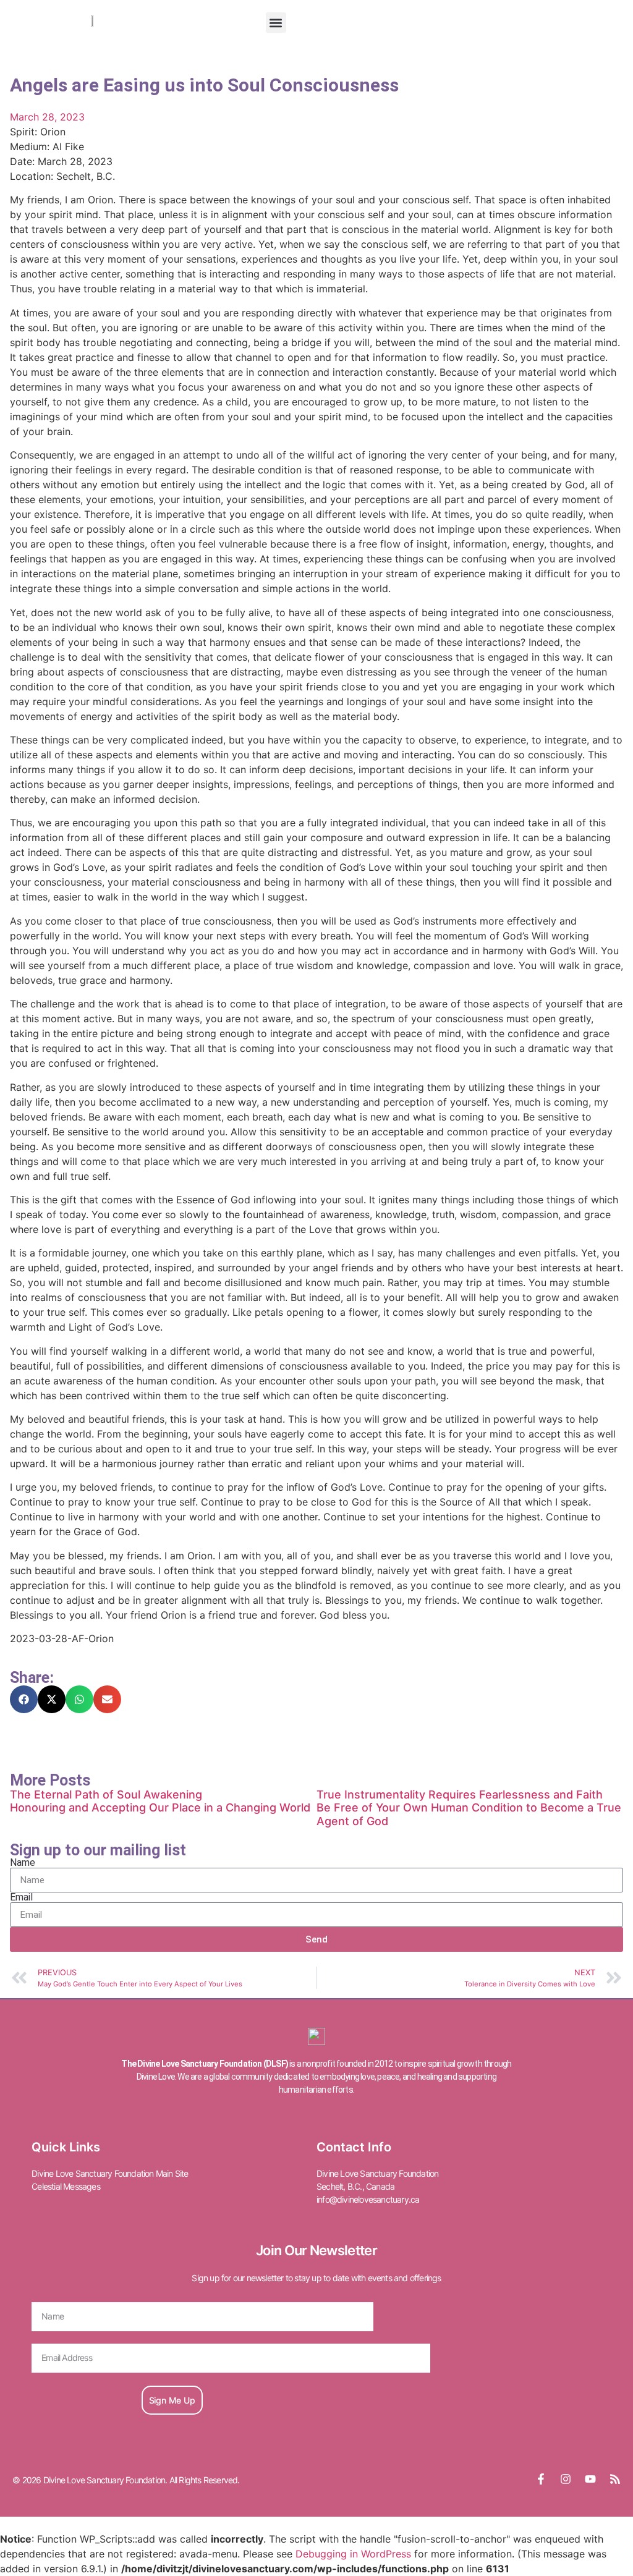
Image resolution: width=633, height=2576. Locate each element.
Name (23, 1863)
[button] (276, 23)
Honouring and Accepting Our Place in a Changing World (160, 1807)
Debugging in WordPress (353, 2554)
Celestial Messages (66, 2186)
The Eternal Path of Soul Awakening (106, 1794)
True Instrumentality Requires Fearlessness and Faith (460, 1794)
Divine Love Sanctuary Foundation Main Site (110, 2173)
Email (21, 1897)
